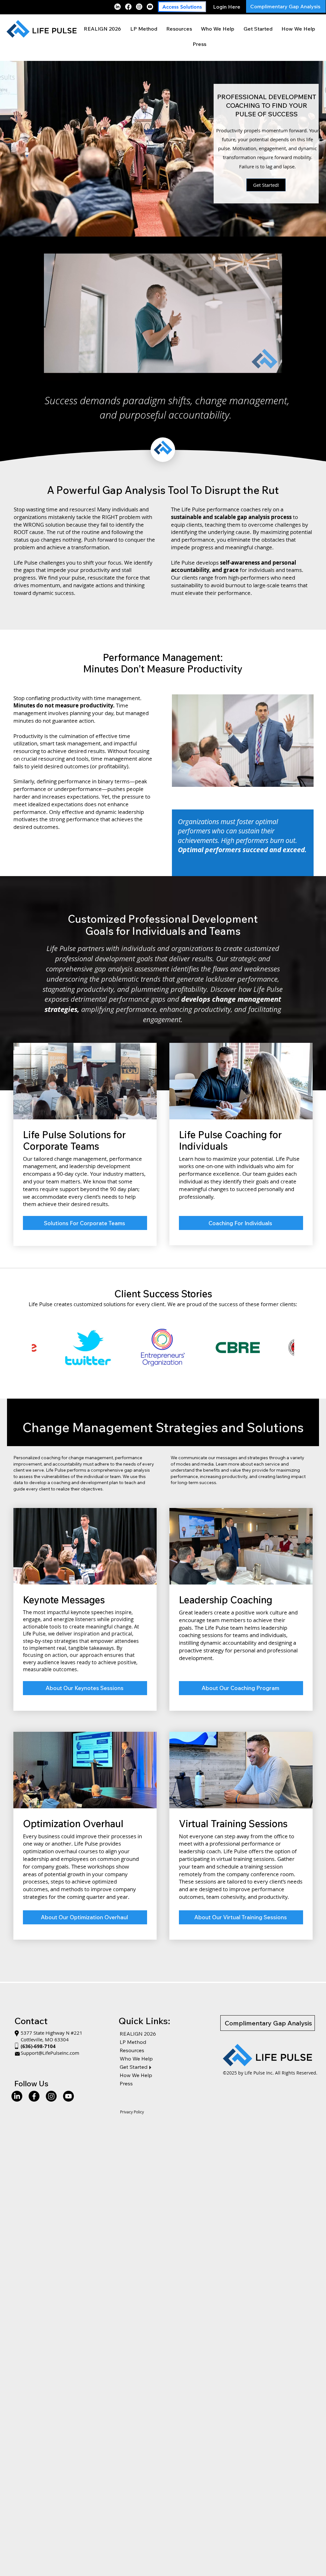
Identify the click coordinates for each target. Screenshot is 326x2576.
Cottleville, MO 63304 (45, 2039)
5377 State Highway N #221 (52, 2033)
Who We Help (136, 2059)
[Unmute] (50, 372)
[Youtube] (150, 7)
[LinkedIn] (117, 7)
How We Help (136, 2075)
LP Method (133, 2042)
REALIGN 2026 (138, 2034)
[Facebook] (128, 7)
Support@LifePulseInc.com (50, 2053)
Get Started (134, 2067)
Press (126, 2083)
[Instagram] (139, 7)
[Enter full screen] (287, 372)
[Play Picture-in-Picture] (276, 372)
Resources (132, 2050)
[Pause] (39, 372)
